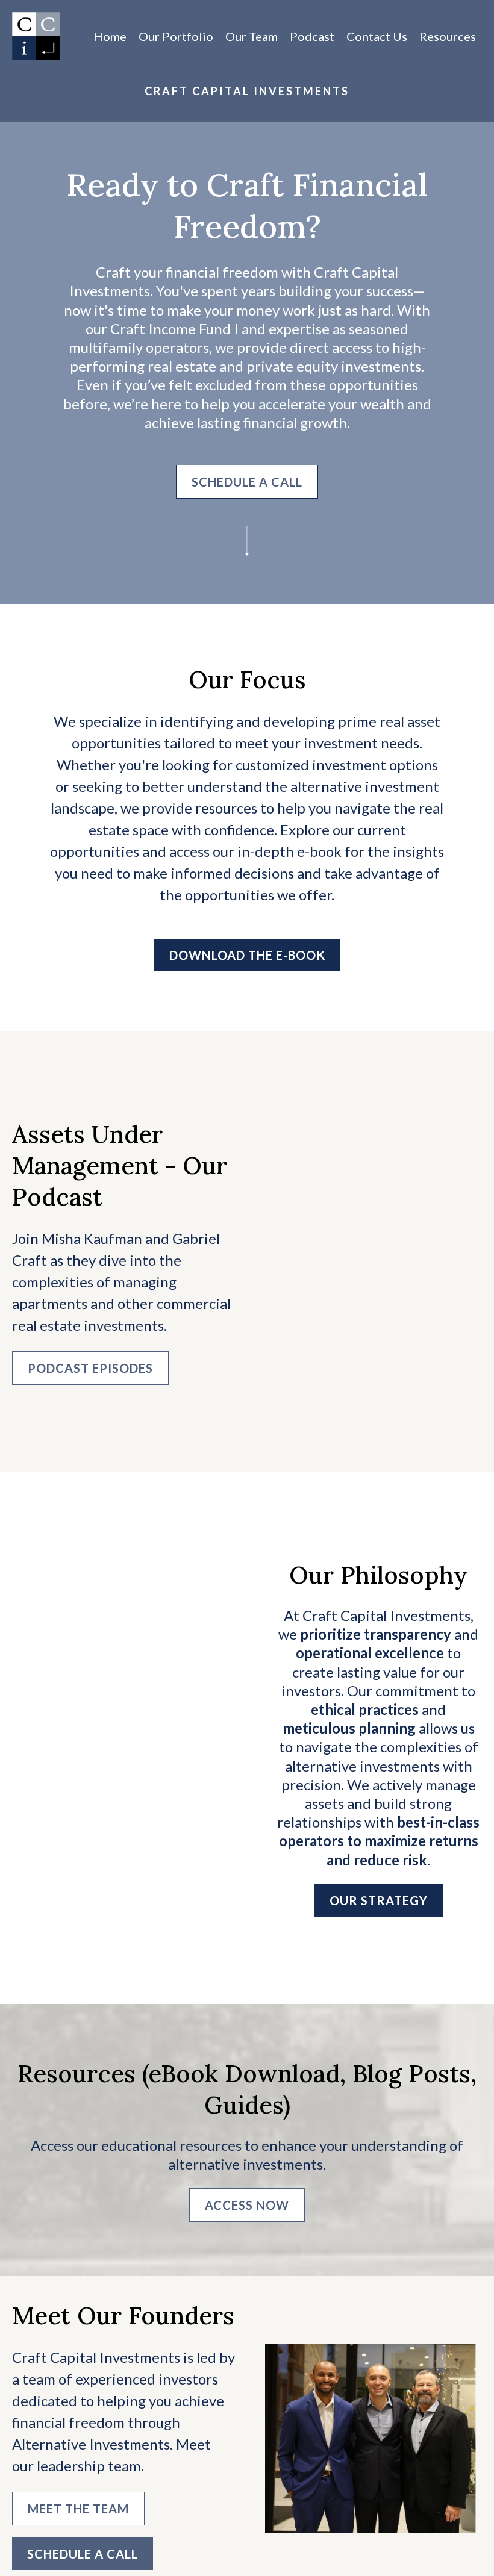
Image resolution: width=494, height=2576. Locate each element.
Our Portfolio (176, 36)
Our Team (252, 36)
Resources (448, 36)
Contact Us (377, 36)
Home (110, 36)
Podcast (312, 36)
